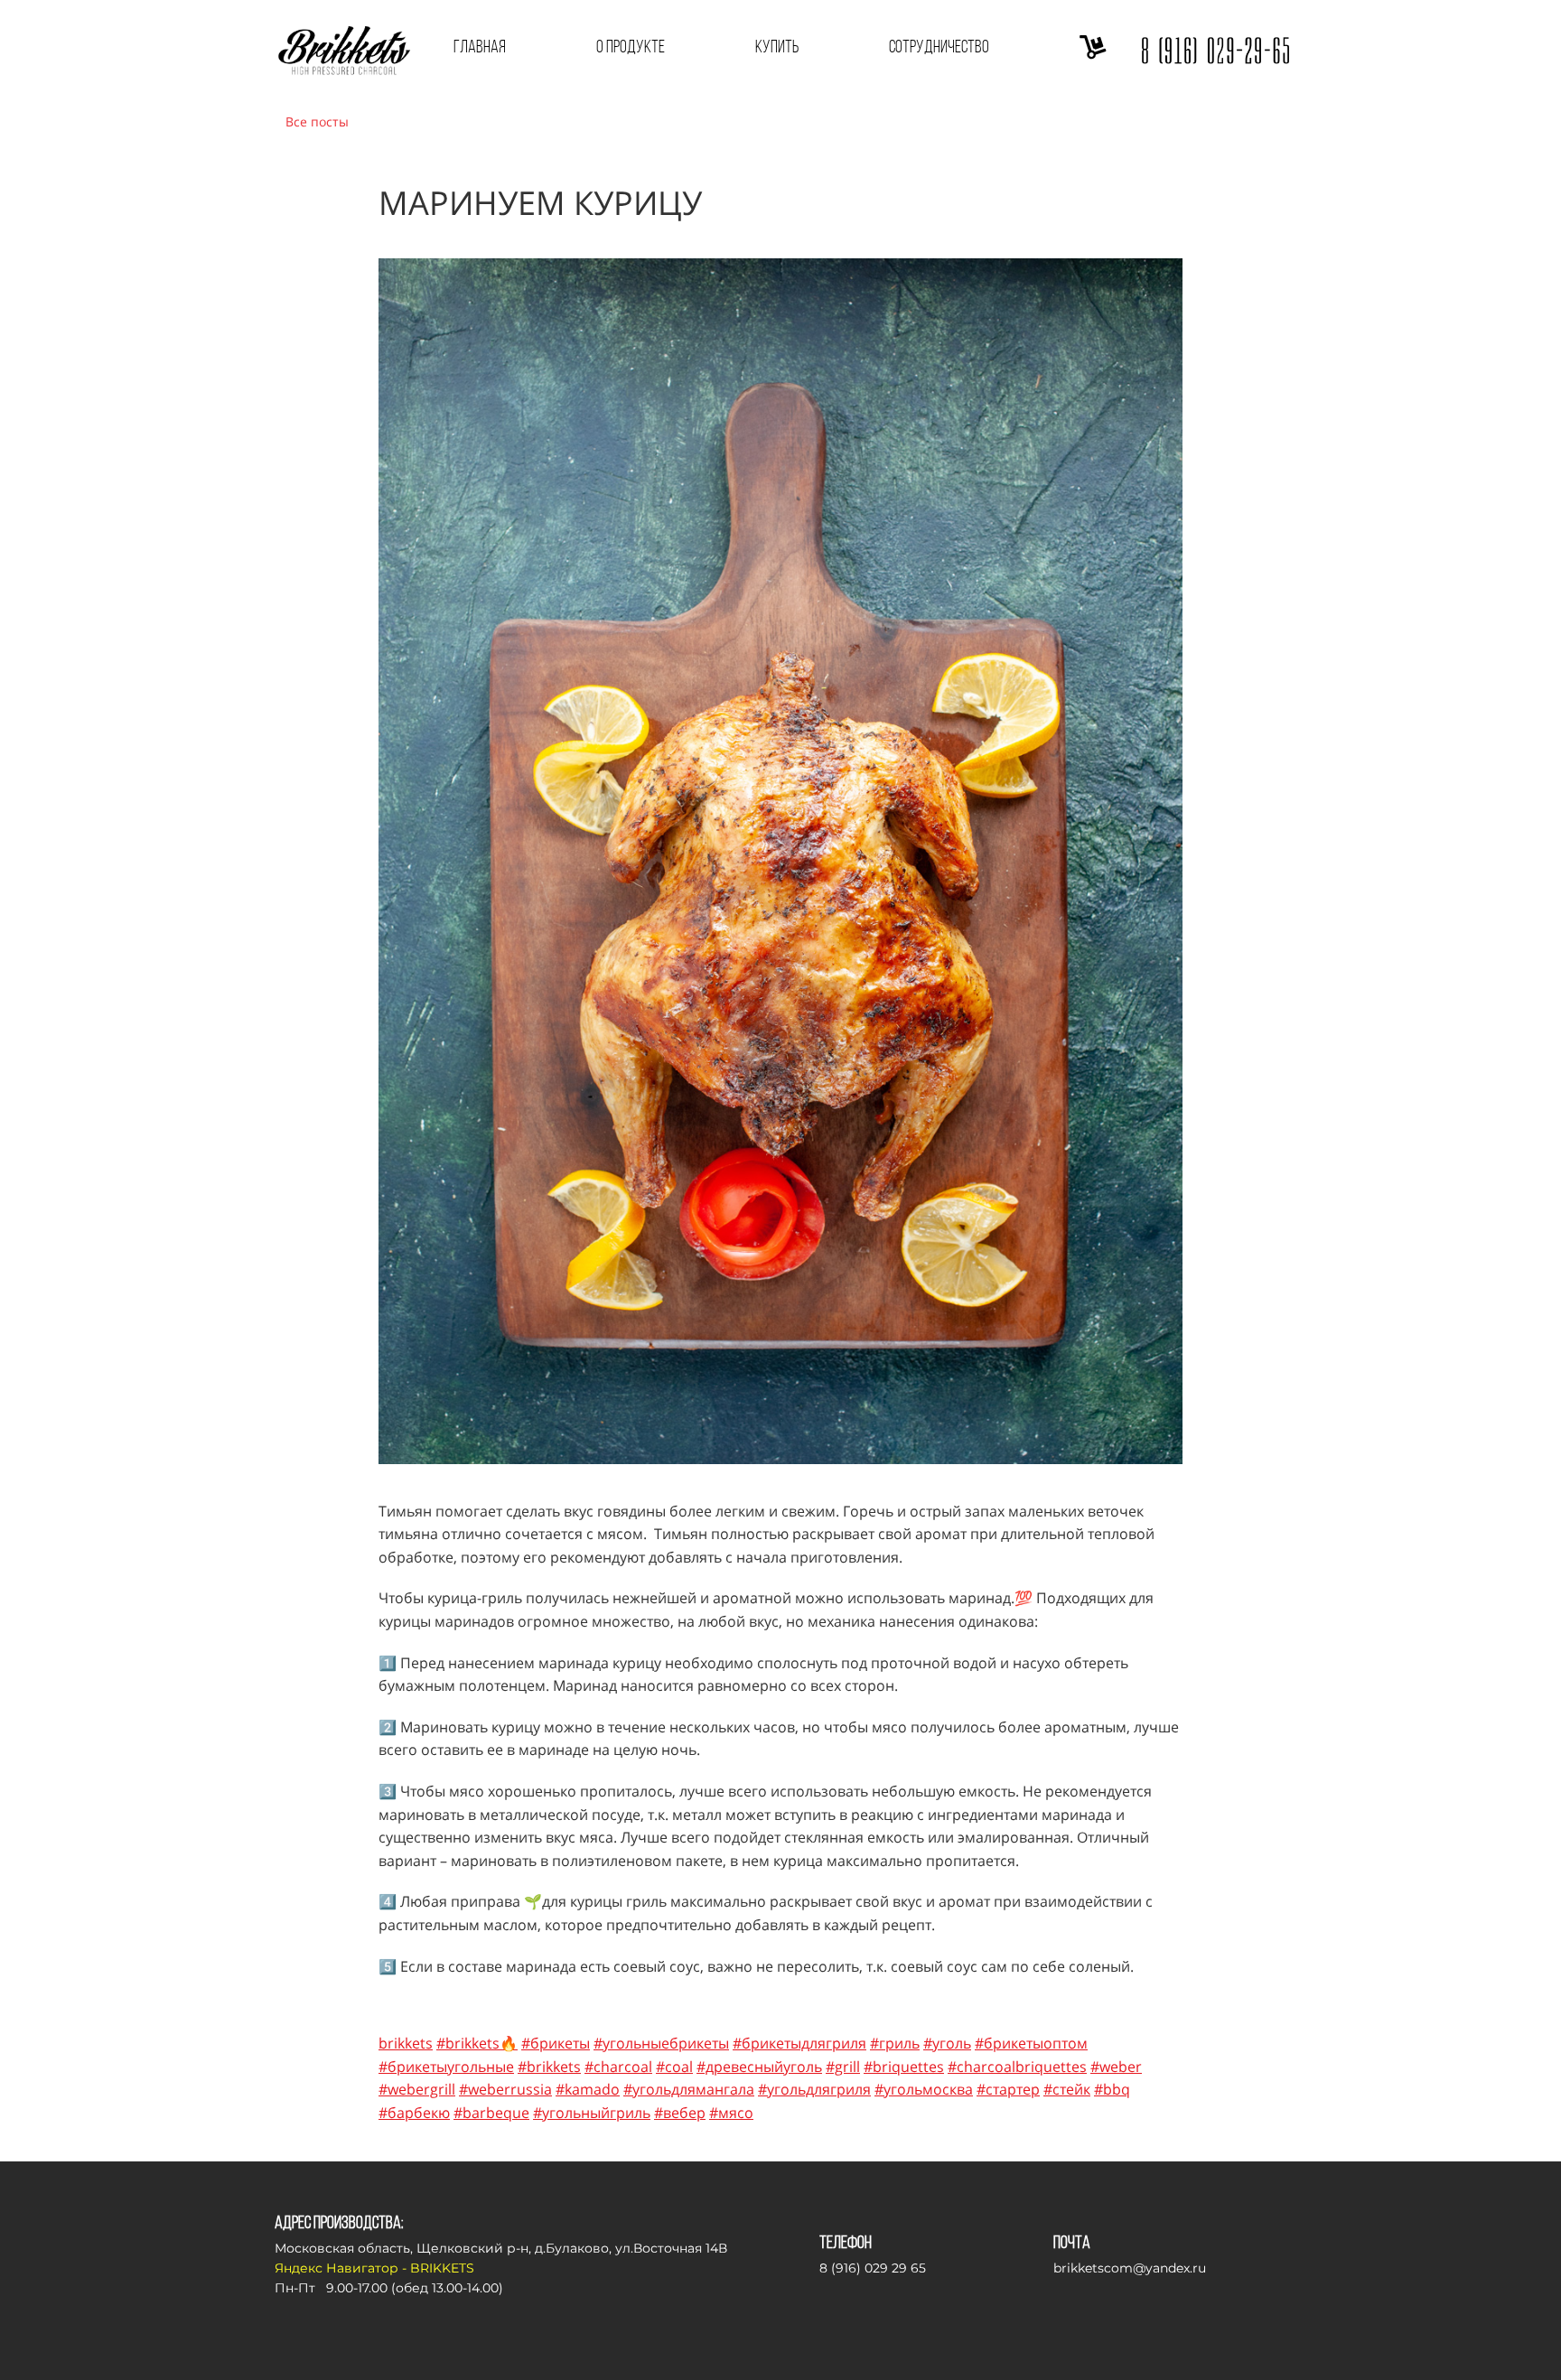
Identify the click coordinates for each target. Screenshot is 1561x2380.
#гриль (895, 2043)
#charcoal (618, 2067)
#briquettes (904, 2067)
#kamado (588, 2089)
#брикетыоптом (1031, 2043)
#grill (843, 2067)
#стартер (1008, 2089)
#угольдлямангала (689, 2089)
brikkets (406, 2043)
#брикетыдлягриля (799, 2043)
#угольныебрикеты (661, 2043)
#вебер (680, 2113)
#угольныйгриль (592, 2113)
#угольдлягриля (814, 2089)
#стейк (1067, 2089)
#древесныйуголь (759, 2067)
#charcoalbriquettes (1017, 2067)
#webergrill (417, 2089)
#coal (674, 2067)
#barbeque (491, 2113)
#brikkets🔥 (477, 2043)
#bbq (1112, 2089)
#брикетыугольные (446, 2067)
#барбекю (414, 2113)
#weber (1116, 2067)
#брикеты (556, 2043)
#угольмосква (924, 2089)
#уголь (947, 2043)
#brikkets (549, 2067)
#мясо (731, 2113)
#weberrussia (505, 2089)
